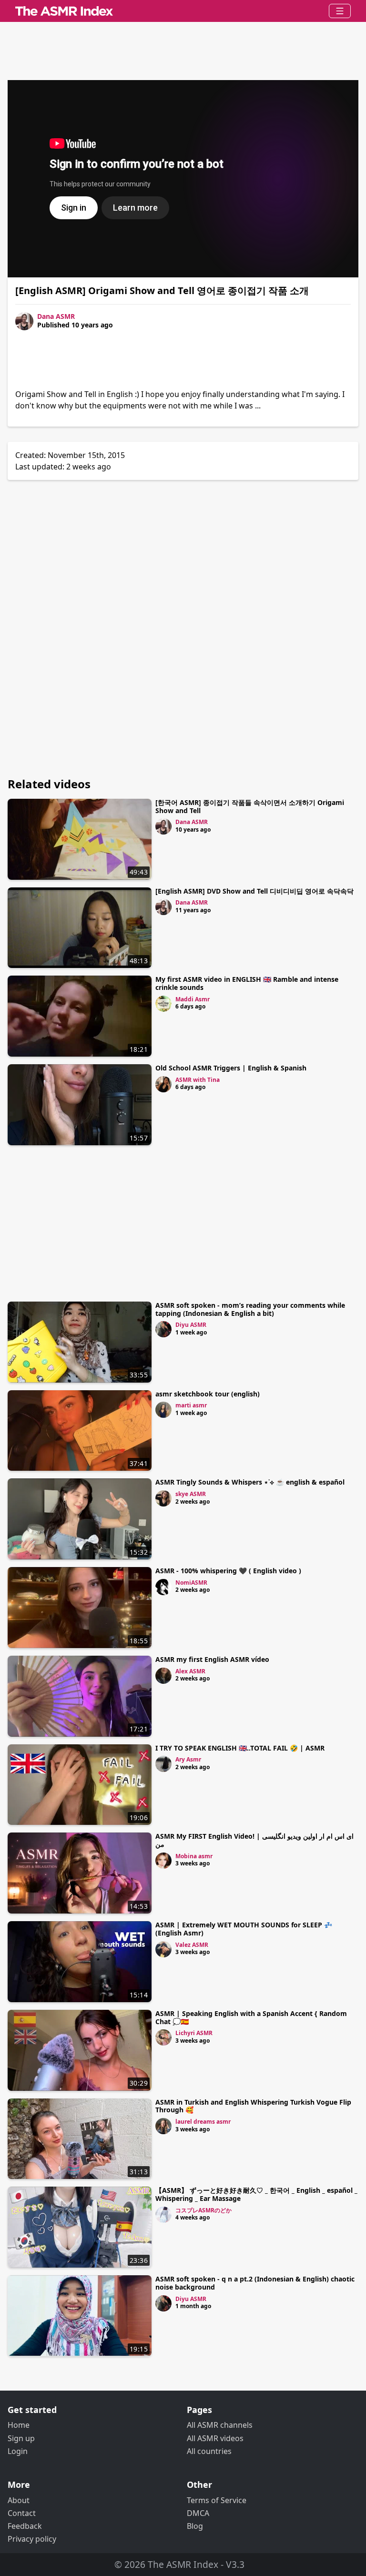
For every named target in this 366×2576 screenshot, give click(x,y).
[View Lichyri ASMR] (163, 2037)
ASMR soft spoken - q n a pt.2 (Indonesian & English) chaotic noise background (255, 2283)
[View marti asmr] (163, 1410)
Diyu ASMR (191, 1325)
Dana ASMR (56, 316)
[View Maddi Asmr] (163, 1004)
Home (19, 2425)
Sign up (21, 2438)
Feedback (25, 2526)
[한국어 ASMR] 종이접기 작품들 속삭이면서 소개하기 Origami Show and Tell (250, 806)
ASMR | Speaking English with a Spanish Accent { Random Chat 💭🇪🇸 (251, 2017)
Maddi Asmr (193, 999)
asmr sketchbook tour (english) (208, 1394)
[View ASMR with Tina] (163, 1084)
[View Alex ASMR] (163, 1676)
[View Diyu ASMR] (163, 1329)
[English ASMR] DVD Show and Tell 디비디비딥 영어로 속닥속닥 (254, 891)
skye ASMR (191, 1494)
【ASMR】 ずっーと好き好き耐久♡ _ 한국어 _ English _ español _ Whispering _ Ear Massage (256, 2194)
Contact (22, 2513)
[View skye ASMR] (163, 1498)
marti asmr (191, 1405)
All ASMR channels (220, 2425)
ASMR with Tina (198, 1080)
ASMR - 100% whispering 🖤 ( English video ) (228, 1571)
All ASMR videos (215, 2438)
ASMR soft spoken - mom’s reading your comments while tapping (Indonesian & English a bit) (250, 1309)
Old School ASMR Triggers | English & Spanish (231, 1068)
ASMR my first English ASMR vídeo (212, 1659)
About (19, 2500)
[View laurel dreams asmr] (163, 2126)
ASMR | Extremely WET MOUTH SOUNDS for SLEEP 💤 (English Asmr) (244, 1929)
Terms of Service (217, 2500)
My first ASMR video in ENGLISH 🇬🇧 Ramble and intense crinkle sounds (247, 983)
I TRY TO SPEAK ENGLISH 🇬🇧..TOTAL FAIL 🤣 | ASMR (240, 1748)
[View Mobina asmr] (163, 1861)
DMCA (198, 2513)
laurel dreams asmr (203, 2122)
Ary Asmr (188, 1759)
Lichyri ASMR (194, 2033)
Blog (195, 2526)
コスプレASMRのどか (203, 2210)
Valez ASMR (192, 1945)
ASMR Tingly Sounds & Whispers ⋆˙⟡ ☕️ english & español (250, 1482)
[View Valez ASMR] (163, 1949)
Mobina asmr (194, 1856)
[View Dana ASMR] (163, 826)
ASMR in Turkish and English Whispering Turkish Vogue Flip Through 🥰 (253, 2106)
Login (18, 2451)
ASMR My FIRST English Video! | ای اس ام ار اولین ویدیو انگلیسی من (254, 1840)
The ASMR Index (183, 2564)
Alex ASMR (190, 1671)
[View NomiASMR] (163, 1587)
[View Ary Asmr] (163, 1764)
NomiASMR (191, 1583)
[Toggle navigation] (340, 11)
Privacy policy (32, 2539)
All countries (209, 2451)
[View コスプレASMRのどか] (163, 2215)
